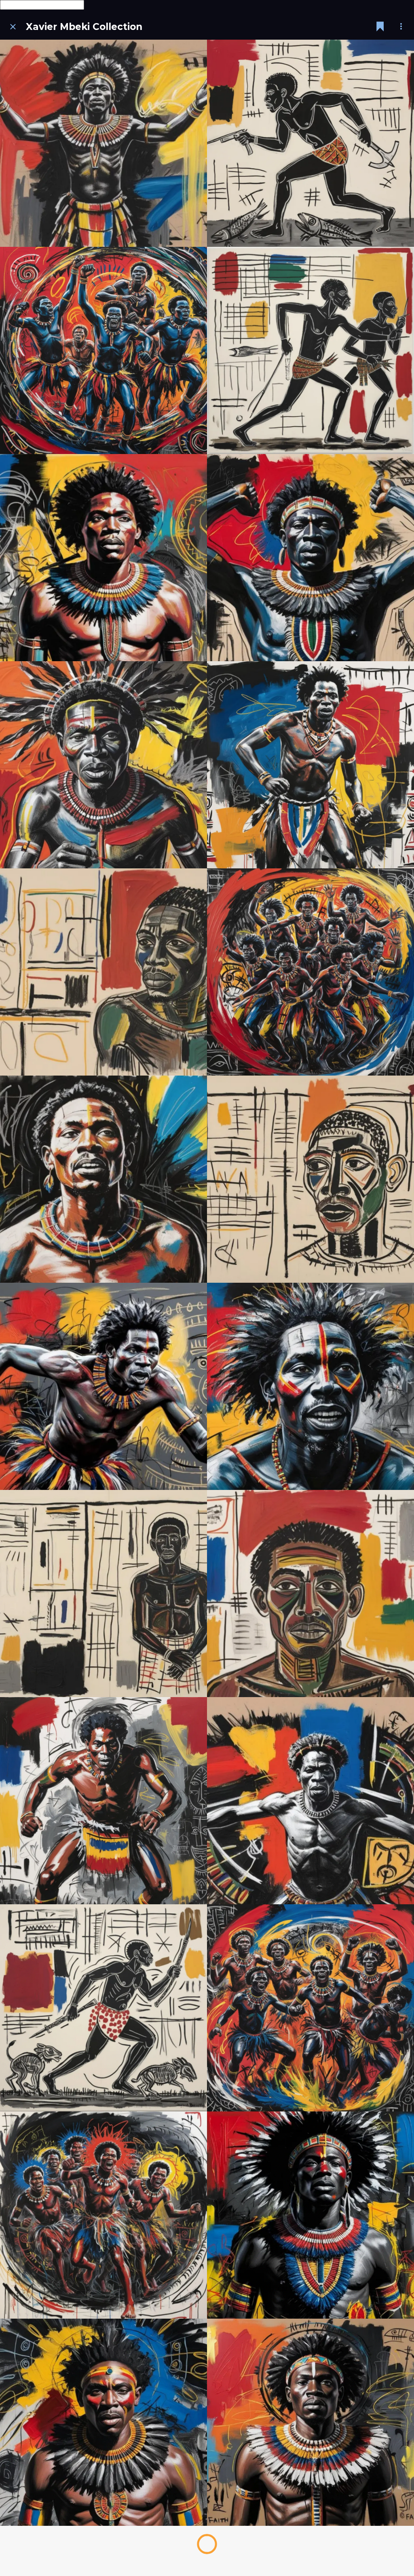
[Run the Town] (103, 350)
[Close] (13, 27)
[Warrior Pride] (103, 558)
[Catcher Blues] (310, 350)
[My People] (103, 1179)
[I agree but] (310, 1386)
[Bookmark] (380, 27)
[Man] (310, 1594)
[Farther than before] (103, 2008)
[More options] (401, 27)
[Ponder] (310, 1179)
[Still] (103, 1594)
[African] (310, 2008)
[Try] (103, 1801)
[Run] (310, 765)
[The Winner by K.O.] (310, 558)
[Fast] (103, 1386)
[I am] (310, 1801)
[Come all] (103, 143)
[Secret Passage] (310, 143)
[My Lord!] (103, 2422)
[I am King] (310, 2422)
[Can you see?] (103, 765)
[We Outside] (310, 972)
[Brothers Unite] (103, 2215)
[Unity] (310, 2215)
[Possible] (103, 972)
